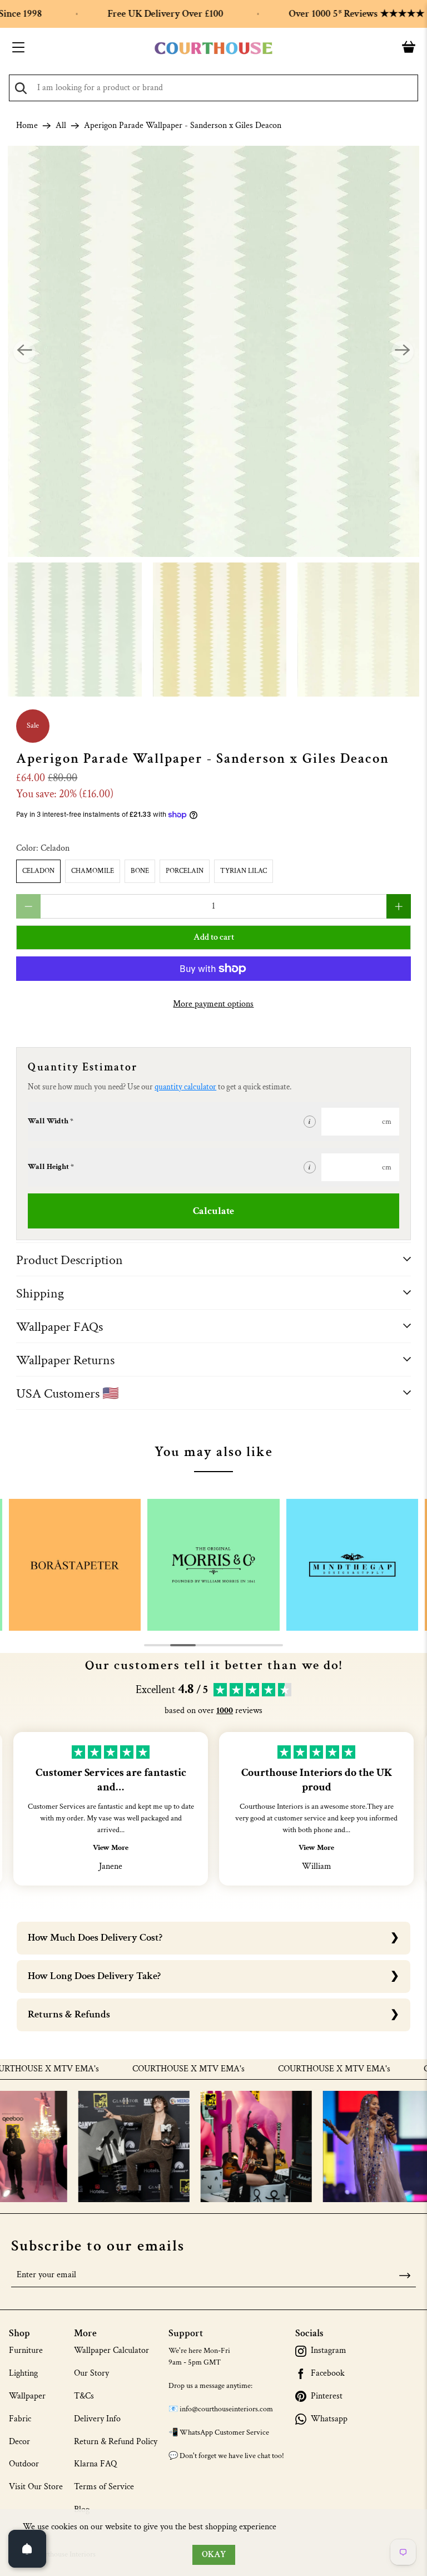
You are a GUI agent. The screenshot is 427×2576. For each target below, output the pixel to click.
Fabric (20, 2419)
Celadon (38, 871)
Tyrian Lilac (244, 871)
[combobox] (213, 88)
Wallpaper (27, 2396)
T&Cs (84, 2396)
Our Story (91, 2373)
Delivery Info (97, 2419)
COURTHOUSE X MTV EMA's (157, 2069)
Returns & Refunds (69, 2014)
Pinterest (327, 2396)
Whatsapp (329, 2419)
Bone (140, 871)
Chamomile (93, 871)
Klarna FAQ (95, 2464)
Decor (19, 2442)
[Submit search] (21, 88)
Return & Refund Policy (116, 2442)
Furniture (26, 2350)
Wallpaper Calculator (111, 2350)
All (61, 126)
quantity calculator (185, 1087)
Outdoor (24, 2464)
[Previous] (24, 352)
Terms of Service (104, 2487)
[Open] (27, 2549)
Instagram (329, 2351)
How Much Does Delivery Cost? (95, 1938)
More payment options (213, 1004)
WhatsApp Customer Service (224, 2432)
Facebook (328, 2373)
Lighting (23, 2373)
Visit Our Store (36, 2487)
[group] (75, 1565)
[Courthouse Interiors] (213, 48)
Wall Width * (51, 1121)
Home (27, 126)
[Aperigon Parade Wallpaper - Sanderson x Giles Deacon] (213, 352)
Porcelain (185, 871)
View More (111, 1848)
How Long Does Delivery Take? (94, 1976)
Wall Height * (51, 1167)
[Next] (403, 352)
